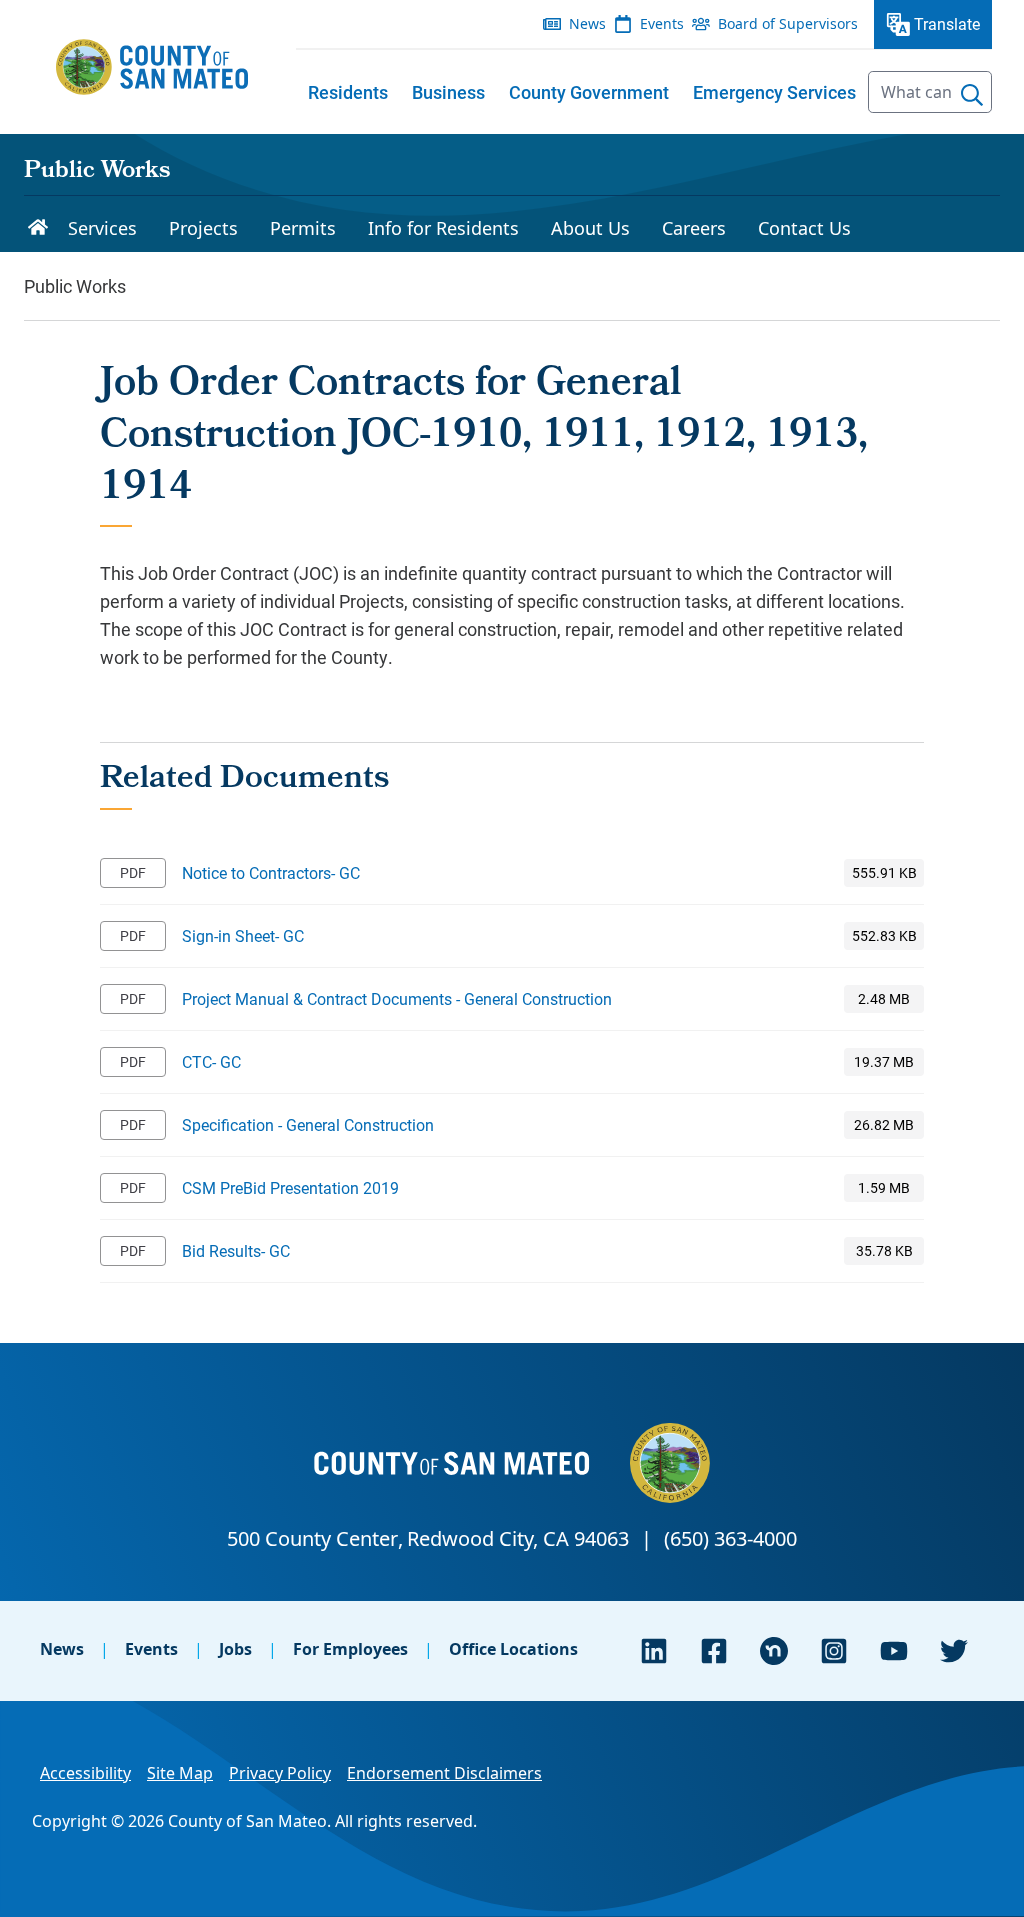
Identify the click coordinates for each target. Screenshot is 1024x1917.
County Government (589, 92)
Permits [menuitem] (303, 228)
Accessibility (85, 1773)
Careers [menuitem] (694, 228)
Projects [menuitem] (203, 228)
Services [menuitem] (102, 228)
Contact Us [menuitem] (804, 228)
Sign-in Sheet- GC (243, 935)
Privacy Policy (280, 1773)
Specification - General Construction (308, 1124)
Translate (947, 23)
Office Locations (513, 1649)
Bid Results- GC (236, 1250)
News (62, 1649)
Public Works (97, 172)
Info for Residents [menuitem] (443, 228)
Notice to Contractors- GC (271, 872)
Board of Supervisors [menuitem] (788, 23)
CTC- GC (211, 1061)
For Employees (350, 1649)
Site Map (180, 1773)
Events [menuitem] (662, 23)
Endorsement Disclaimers (444, 1773)
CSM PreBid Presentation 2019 (290, 1187)
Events (151, 1649)
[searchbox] (930, 92)
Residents (348, 92)
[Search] (972, 95)
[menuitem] (348, 92)
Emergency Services (774, 92)
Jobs (235, 1649)
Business (448, 92)
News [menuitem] (587, 23)
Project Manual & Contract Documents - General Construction (397, 998)
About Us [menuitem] (590, 228)
